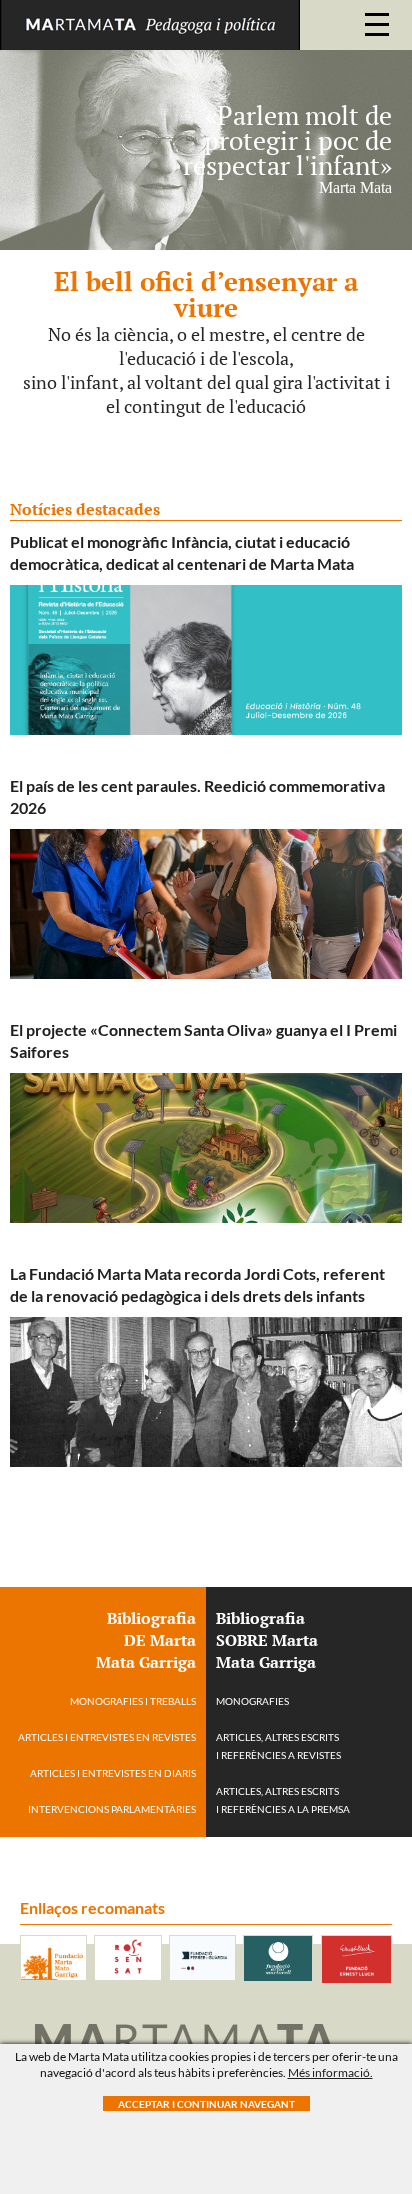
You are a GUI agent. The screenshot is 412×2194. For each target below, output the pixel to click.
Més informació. (330, 2072)
